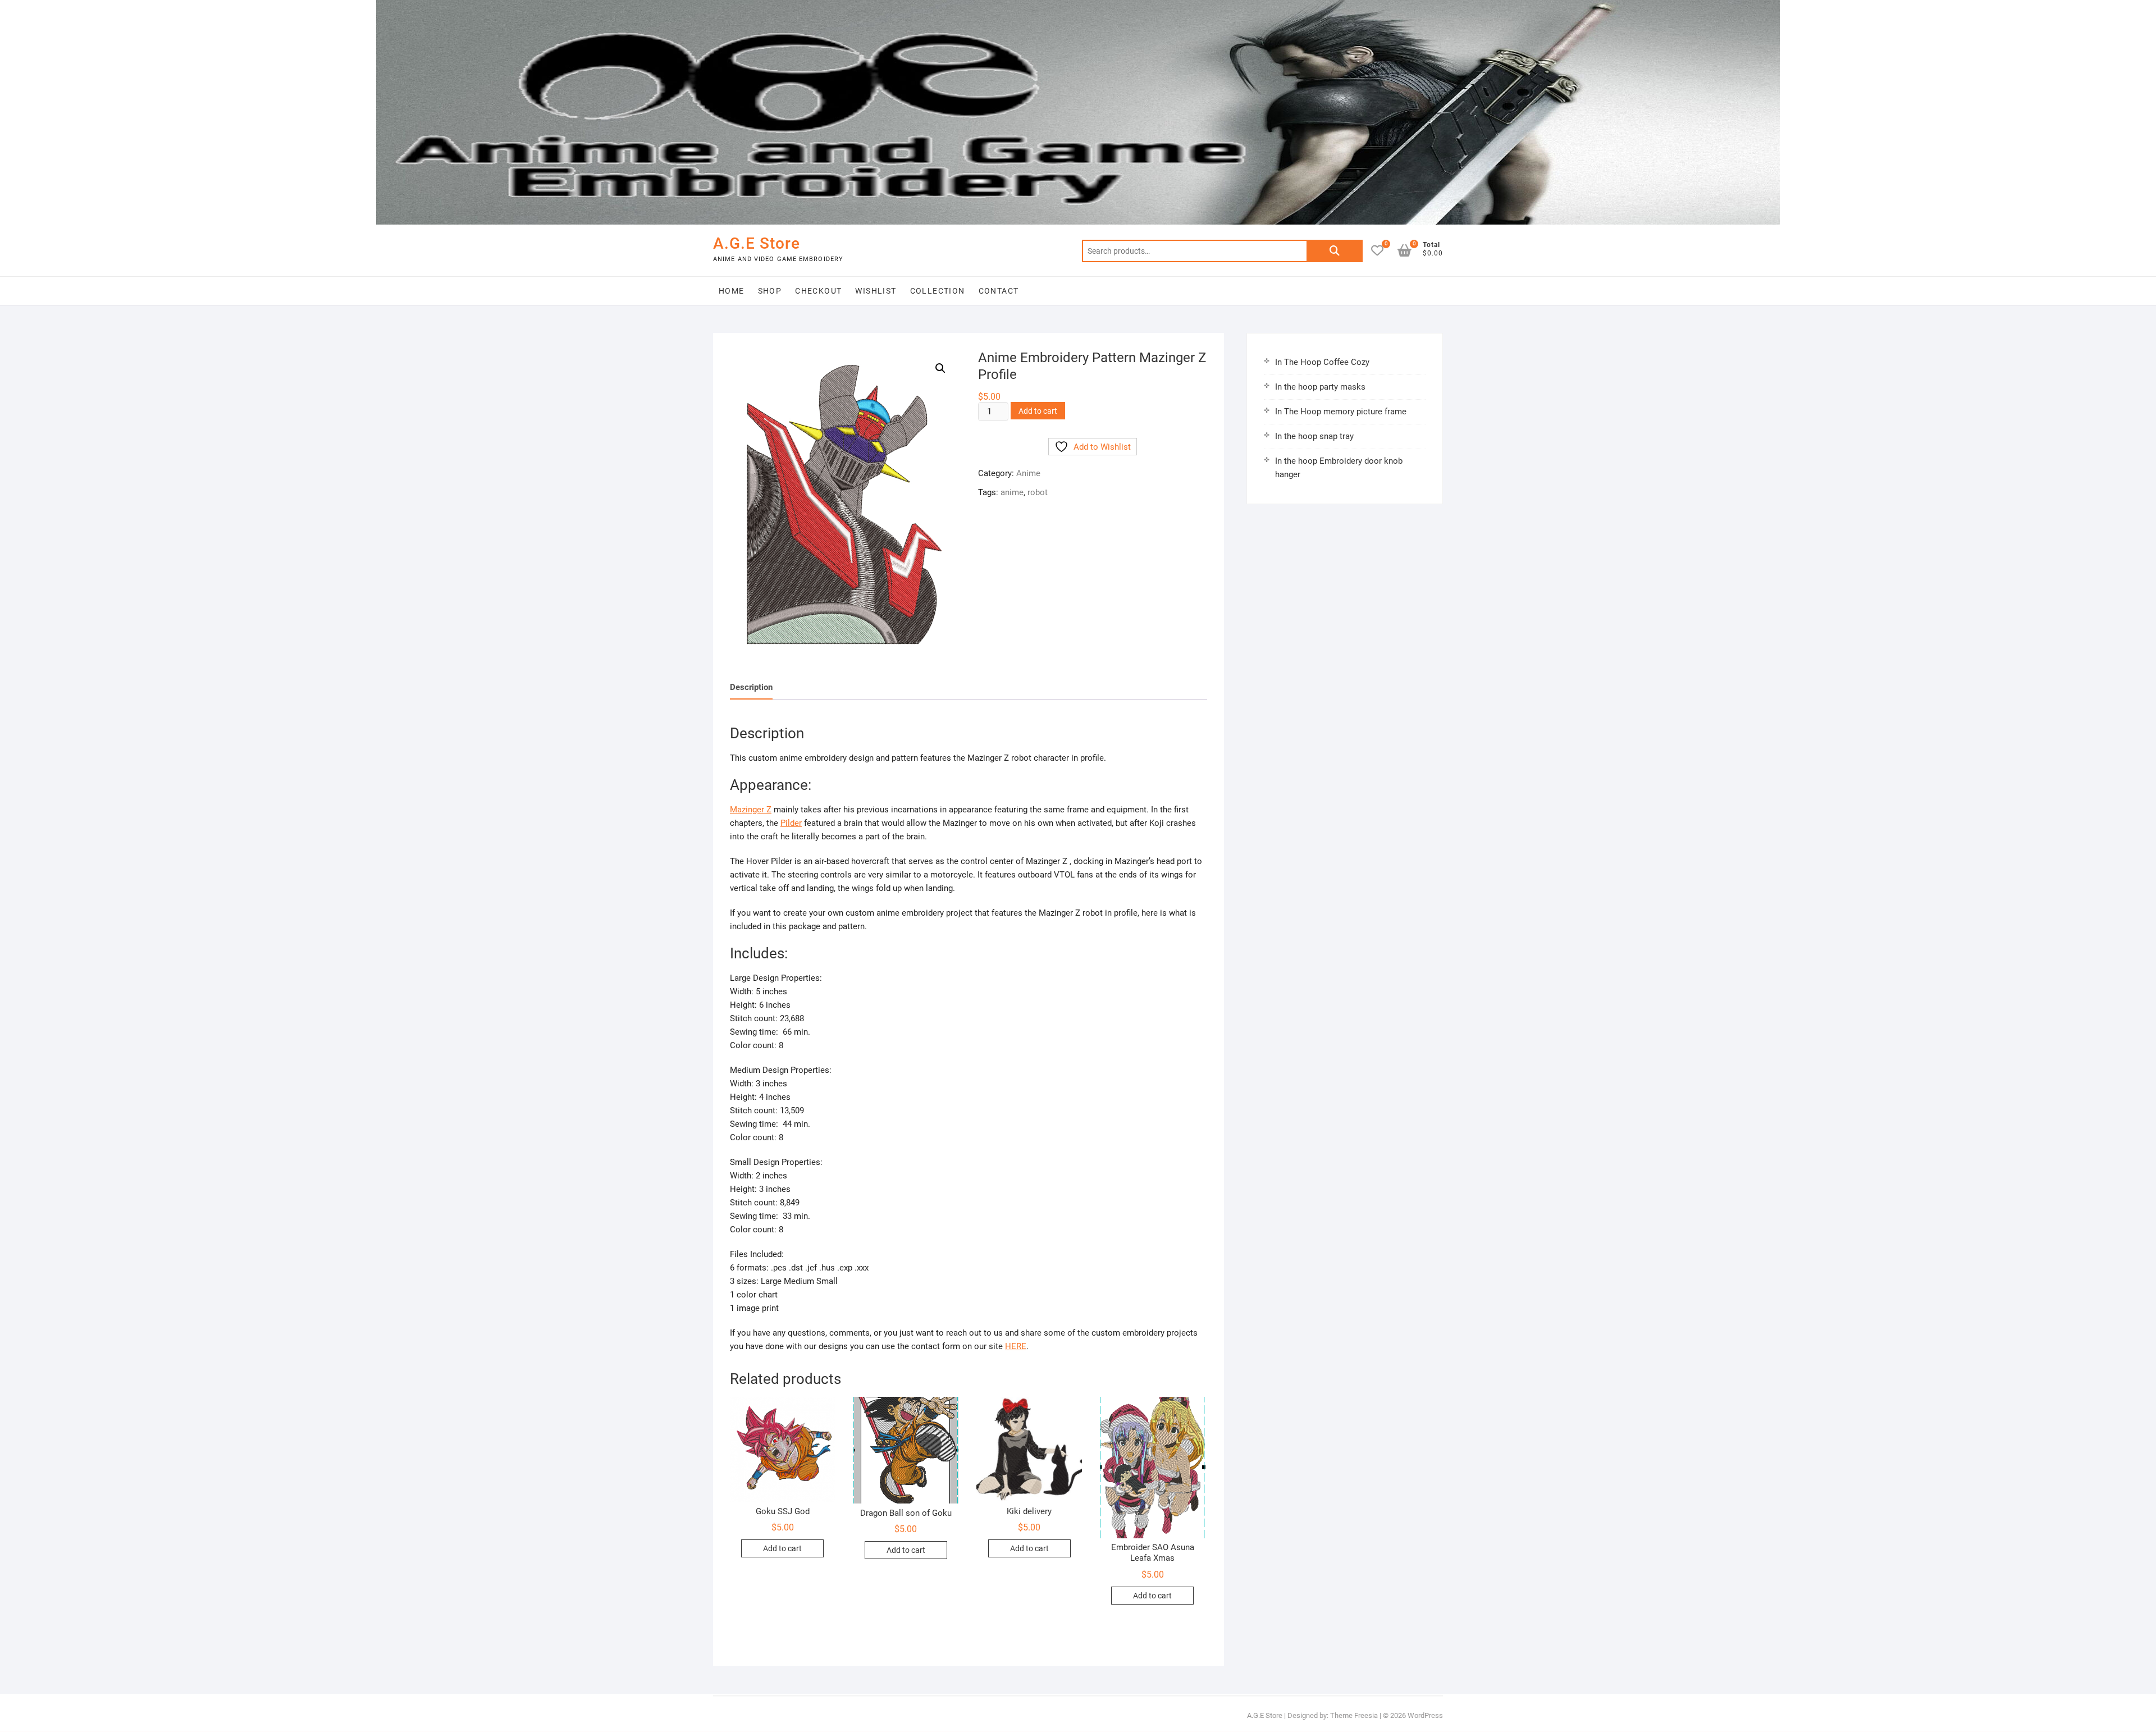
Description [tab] (751, 687)
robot (1038, 492)
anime (1012, 492)
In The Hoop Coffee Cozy (1322, 362)
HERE (1016, 1346)
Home (732, 291)
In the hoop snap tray (1314, 436)
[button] (940, 368)
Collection (938, 291)
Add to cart (1038, 411)
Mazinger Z (751, 810)
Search (1335, 251)
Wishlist (876, 291)
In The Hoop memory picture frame (1341, 412)
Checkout (818, 291)
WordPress (1425, 1715)
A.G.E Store (757, 243)
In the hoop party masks (1320, 387)
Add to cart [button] (782, 1548)
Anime (1028, 473)
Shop (770, 291)
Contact (999, 291)
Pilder (791, 823)
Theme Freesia (1354, 1715)
